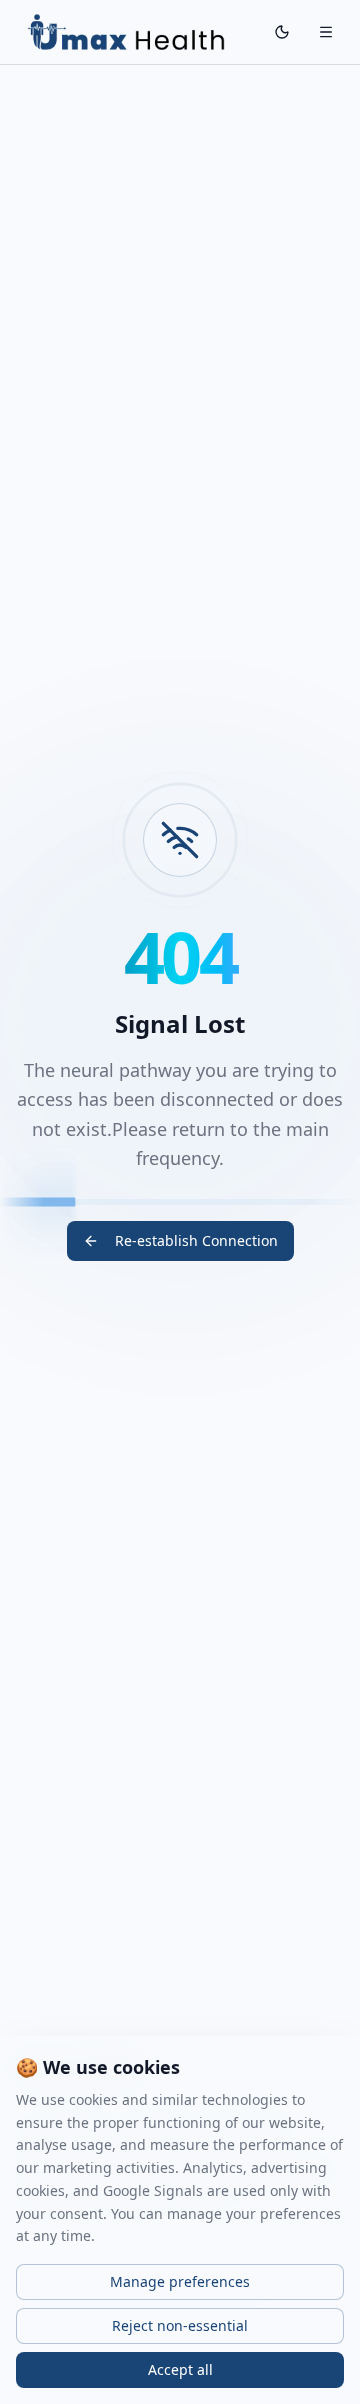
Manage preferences (180, 2281)
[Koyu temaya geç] (282, 32)
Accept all (180, 2369)
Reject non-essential (180, 2325)
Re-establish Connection (196, 1240)
